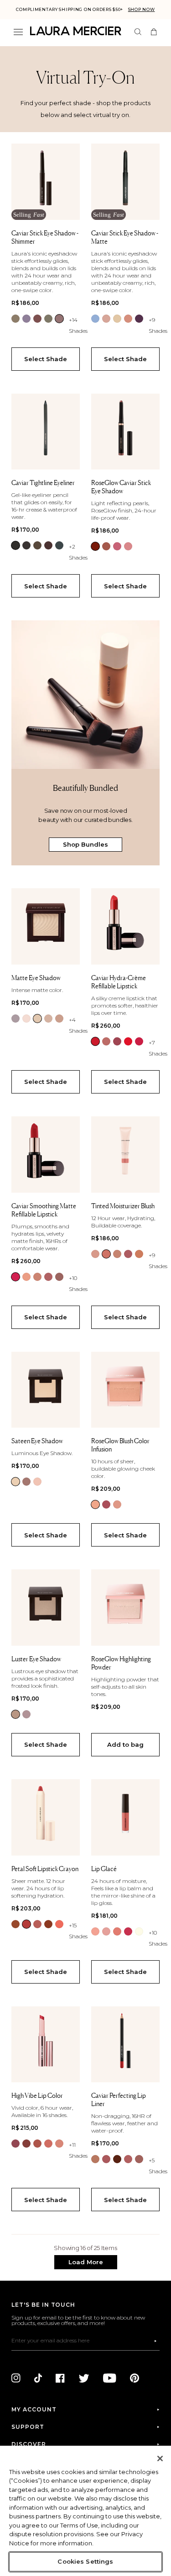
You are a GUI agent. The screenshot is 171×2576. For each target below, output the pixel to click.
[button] (86, 2262)
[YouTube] (110, 2378)
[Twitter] (84, 2378)
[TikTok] (38, 2378)
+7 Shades (158, 1048)
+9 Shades (158, 325)
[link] (16, 319)
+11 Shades (78, 2150)
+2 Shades (78, 552)
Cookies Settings (85, 2561)
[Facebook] (60, 2378)
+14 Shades (78, 325)
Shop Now (142, 9)
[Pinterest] (135, 2378)
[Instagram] (16, 2378)
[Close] (160, 2459)
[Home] (76, 31)
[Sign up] (155, 2341)
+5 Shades (158, 2166)
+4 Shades (78, 1025)
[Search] (138, 32)
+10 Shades (78, 1283)
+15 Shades (78, 1931)
